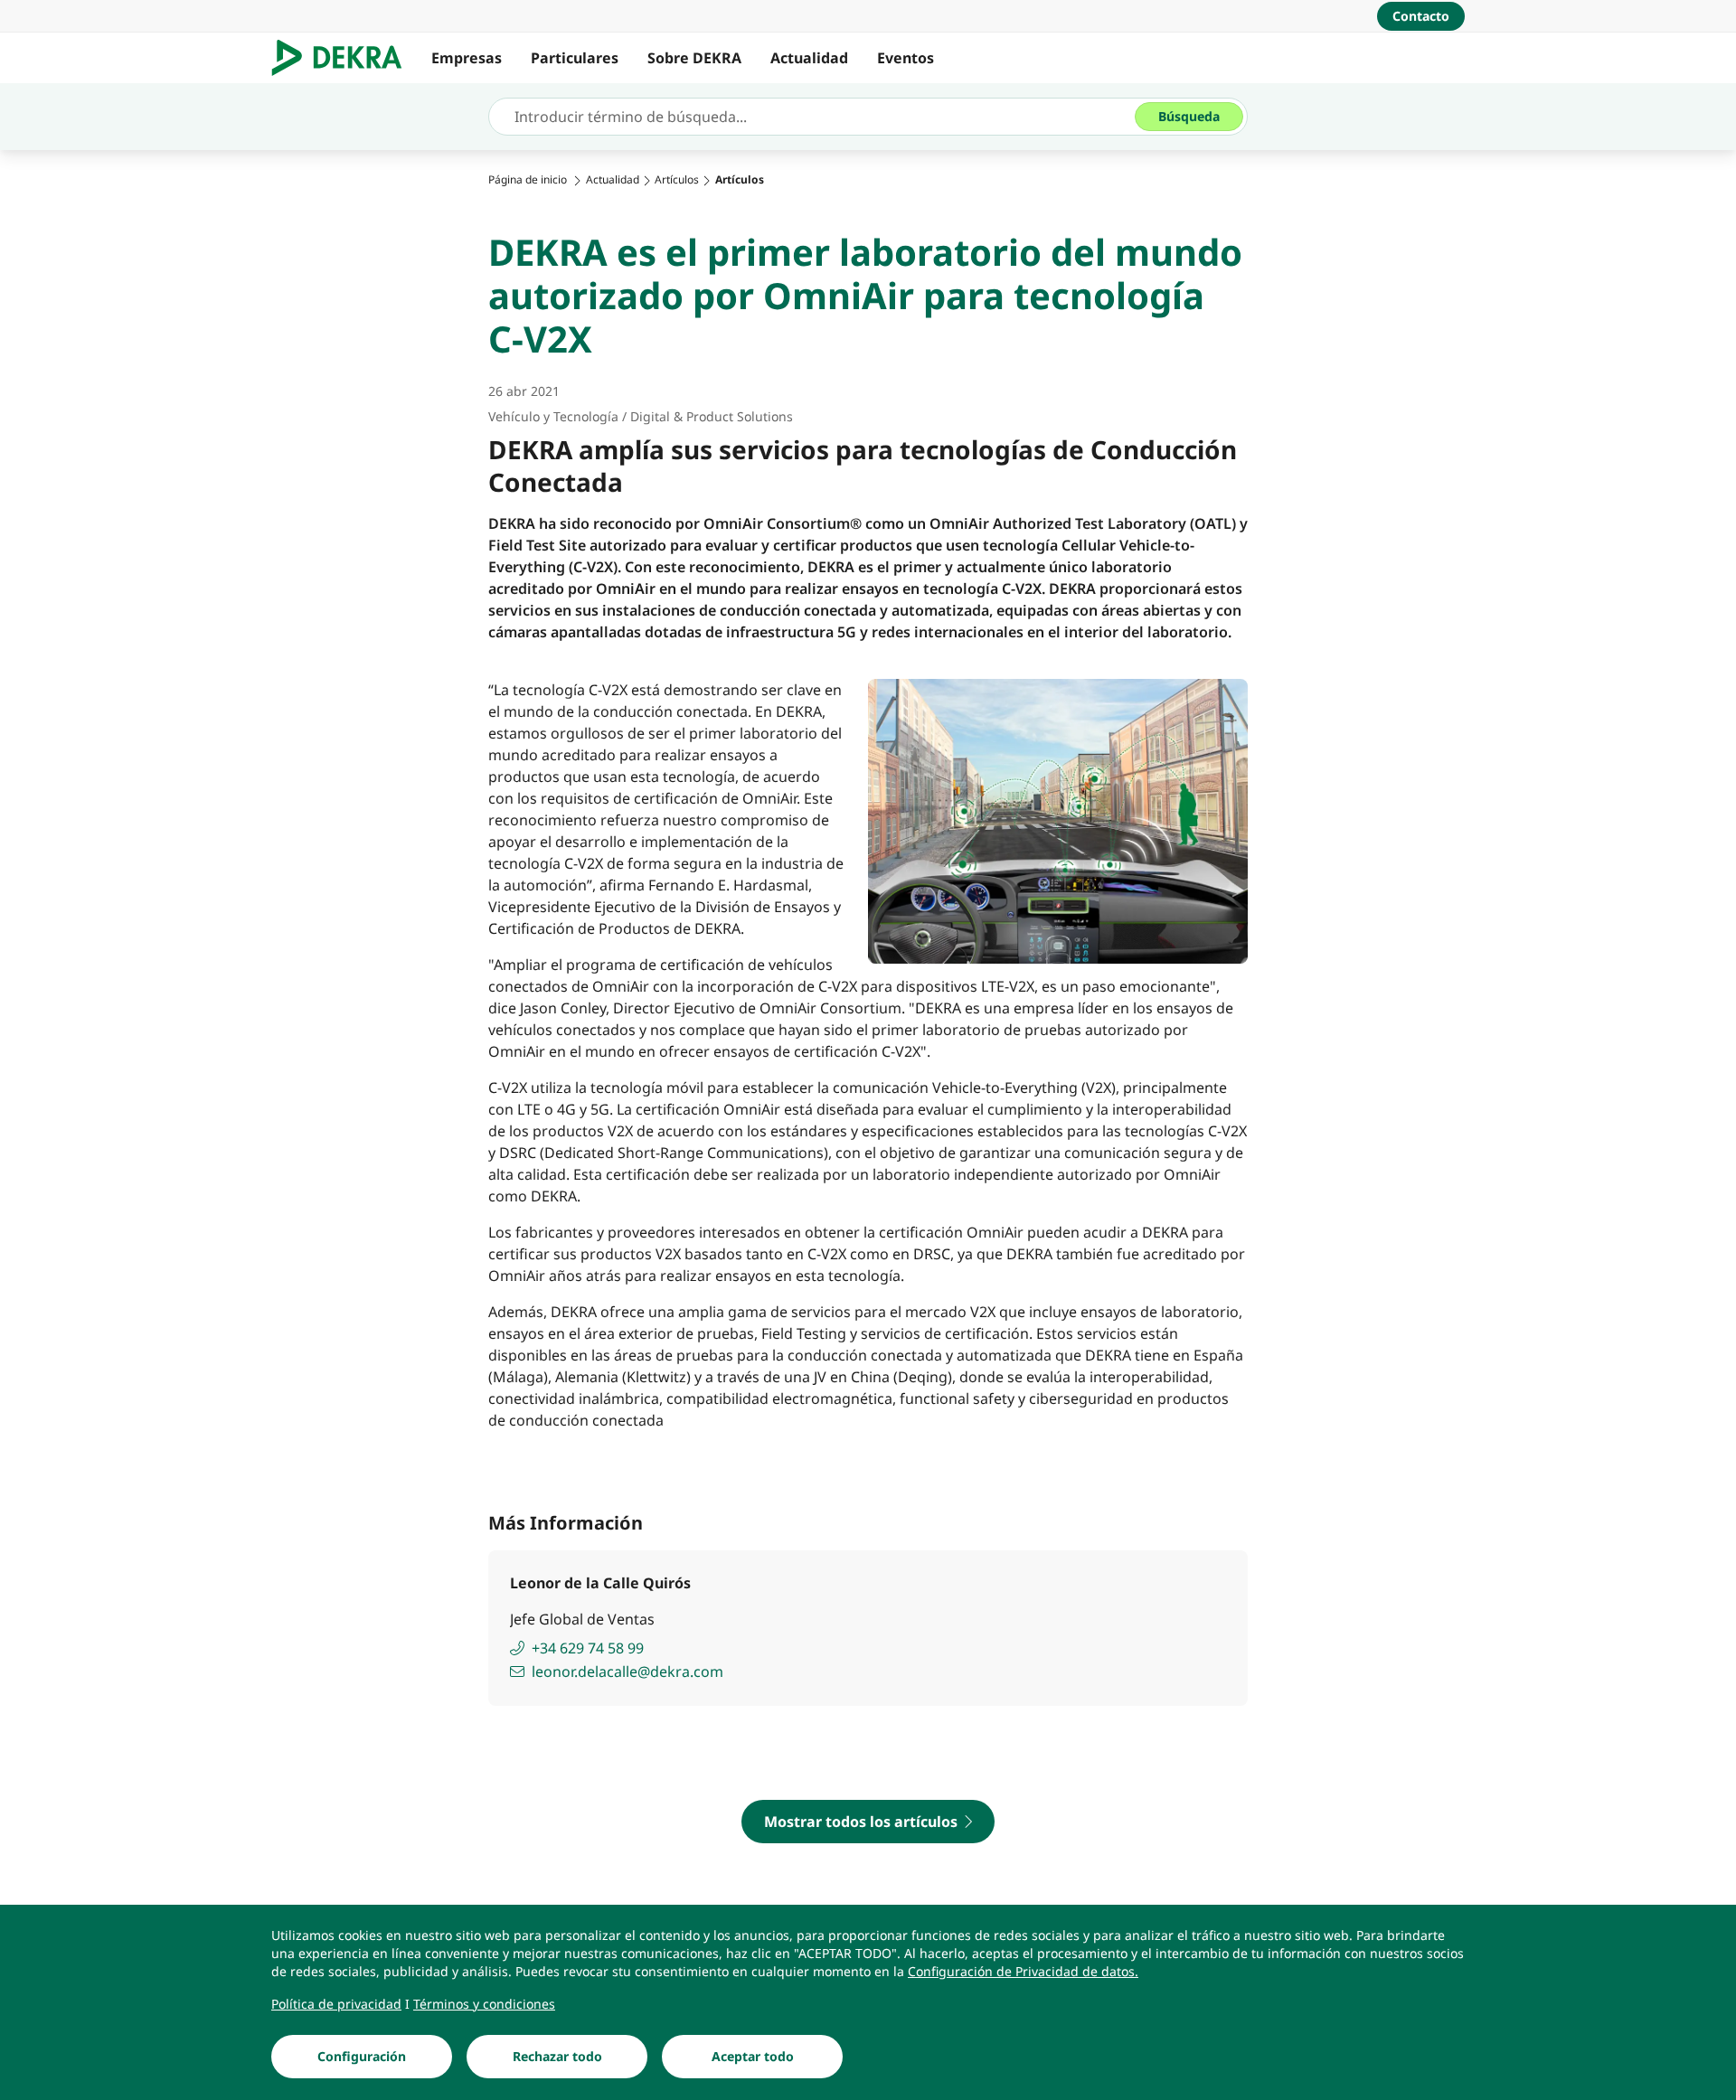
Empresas (467, 58)
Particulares (575, 58)
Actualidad (809, 58)
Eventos (906, 58)
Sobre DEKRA (694, 58)
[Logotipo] (344, 58)
